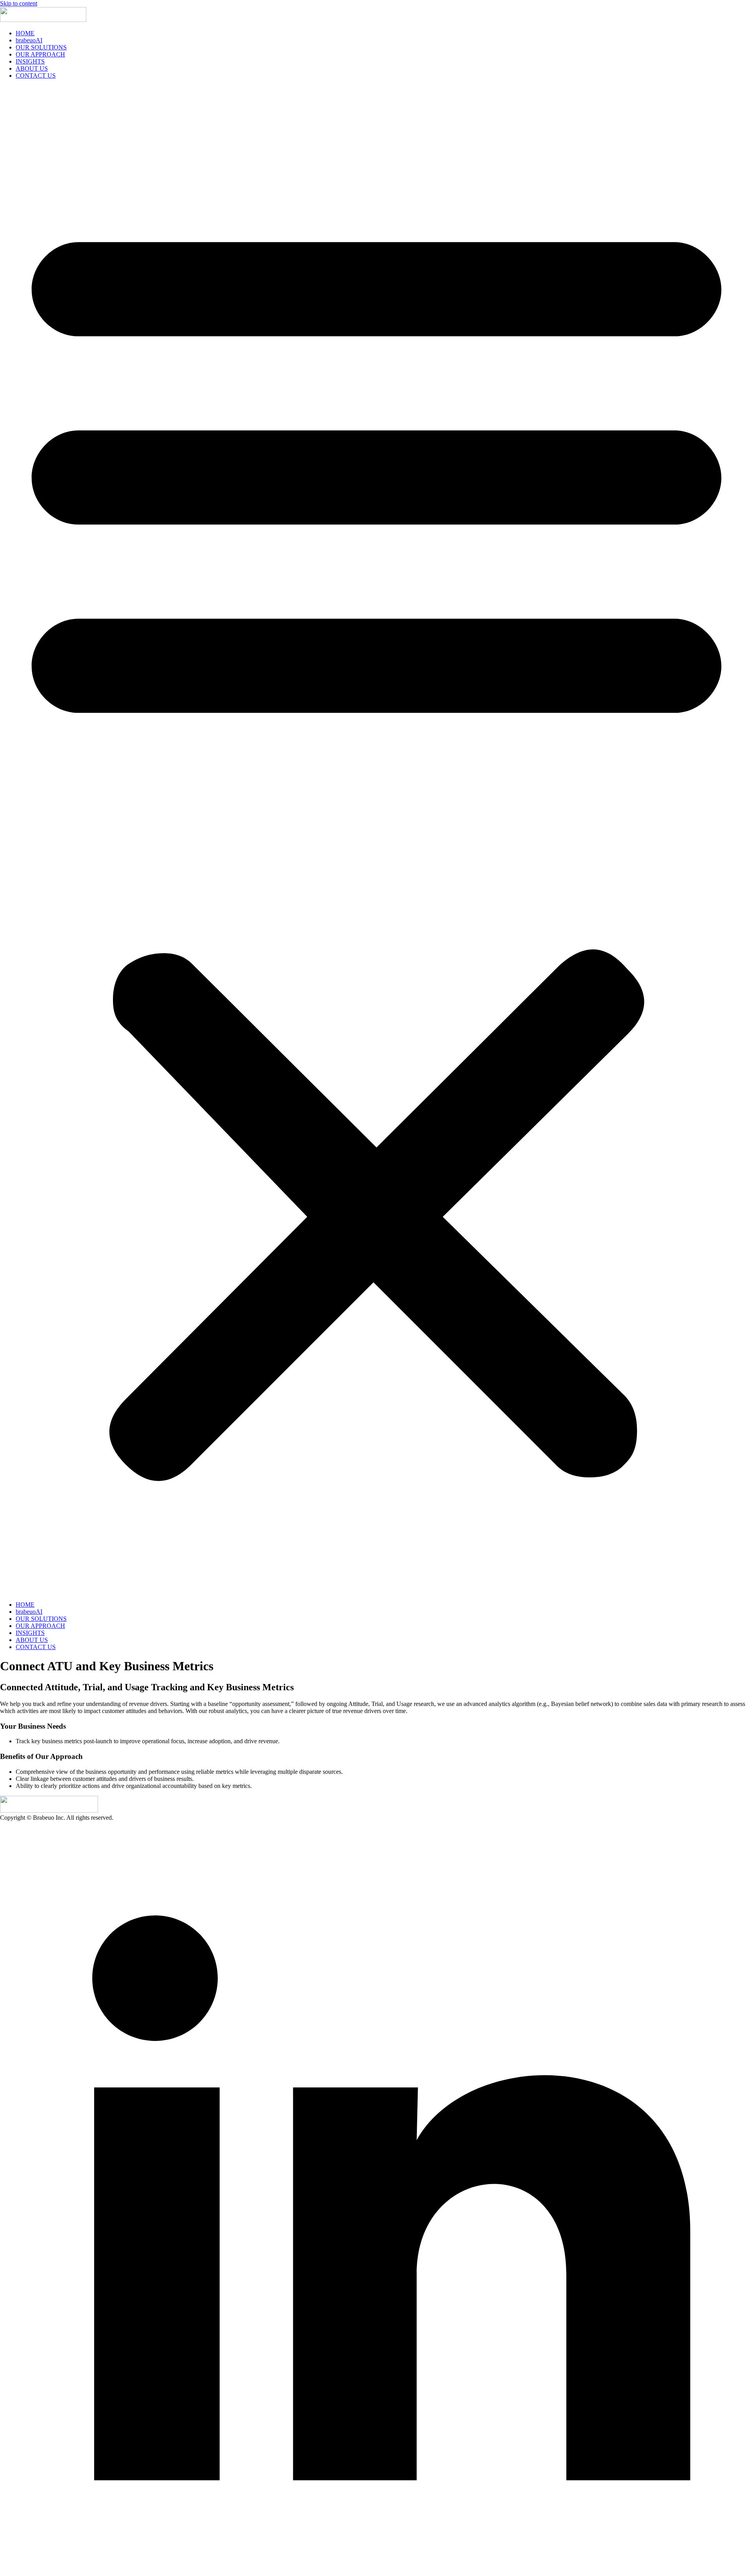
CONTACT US (36, 76)
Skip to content (19, 3)
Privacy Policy (192, 1818)
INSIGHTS (30, 61)
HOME (25, 33)
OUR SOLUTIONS (41, 47)
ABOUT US (32, 68)
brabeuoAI (29, 40)
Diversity (226, 1818)
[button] (376, 840)
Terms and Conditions (142, 1818)
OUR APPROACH (40, 54)
